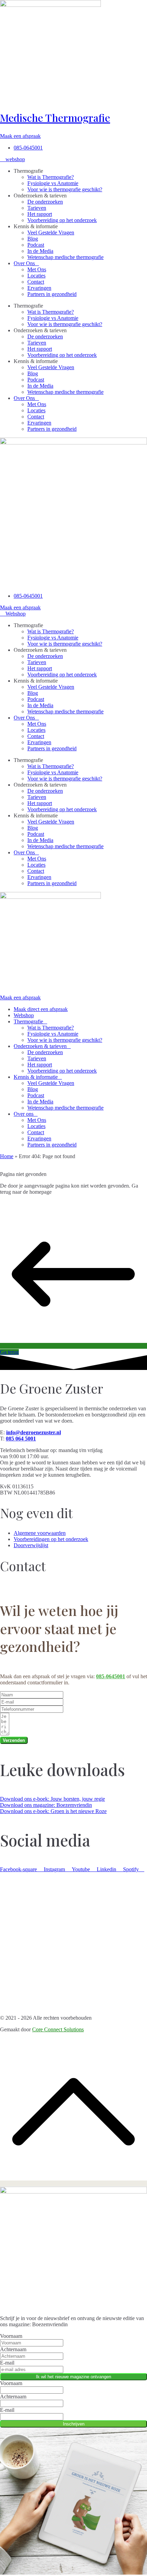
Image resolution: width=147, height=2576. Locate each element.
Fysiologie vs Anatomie (53, 183)
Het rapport (40, 214)
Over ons (24, 1114)
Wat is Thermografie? (51, 177)
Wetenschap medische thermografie (65, 257)
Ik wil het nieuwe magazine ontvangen (73, 2377)
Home (7, 1156)
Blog (33, 239)
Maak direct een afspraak (41, 1009)
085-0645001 (111, 1676)
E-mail (7, 2363)
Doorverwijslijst (31, 1545)
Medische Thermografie (55, 118)
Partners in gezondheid (52, 294)
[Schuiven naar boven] (73, 2183)
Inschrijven (74, 2424)
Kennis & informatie (36, 1077)
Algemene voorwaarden (40, 1533)
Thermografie (28, 1021)
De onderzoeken (45, 202)
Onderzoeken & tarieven (40, 1046)
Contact (36, 282)
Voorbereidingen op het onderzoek (51, 1539)
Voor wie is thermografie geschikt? (65, 189)
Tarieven (37, 208)
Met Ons (37, 269)
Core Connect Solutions (58, 2029)
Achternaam (13, 2349)
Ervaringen (39, 288)
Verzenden (14, 1740)
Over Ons (24, 263)
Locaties (36, 276)
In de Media (40, 251)
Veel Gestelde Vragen (51, 232)
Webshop (24, 1015)
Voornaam (11, 2336)
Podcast (36, 245)
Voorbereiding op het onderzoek (62, 220)
